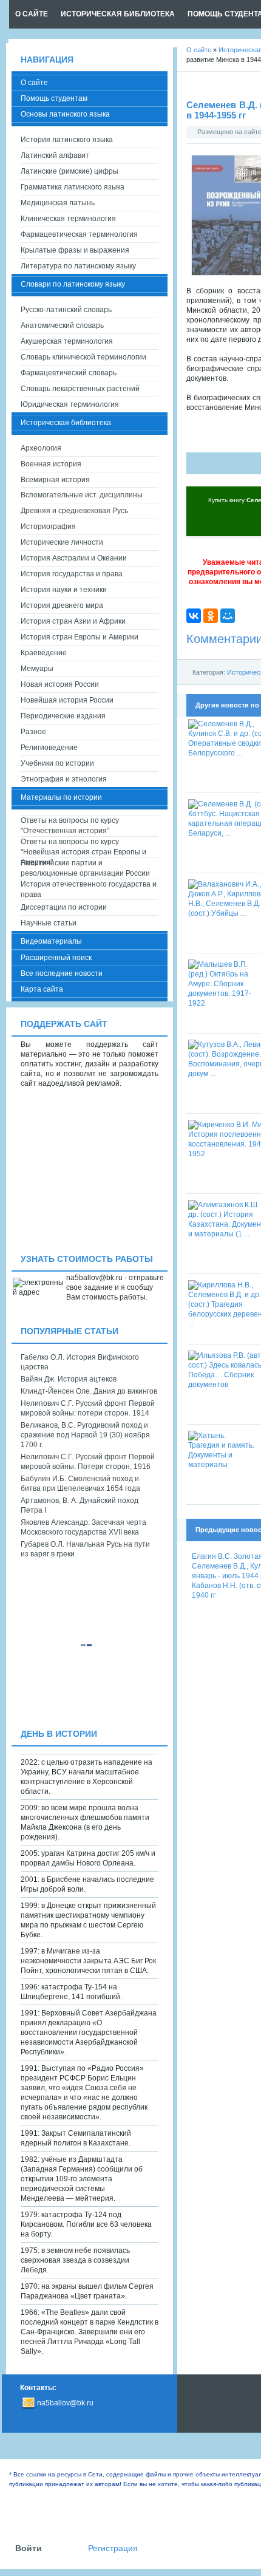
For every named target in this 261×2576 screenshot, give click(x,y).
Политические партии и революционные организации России (85, 868)
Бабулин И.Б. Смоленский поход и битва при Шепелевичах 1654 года (80, 1484)
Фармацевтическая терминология (79, 234)
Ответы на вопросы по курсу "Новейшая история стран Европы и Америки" (83, 847)
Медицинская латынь (58, 203)
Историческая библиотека (66, 423)
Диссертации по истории (64, 907)
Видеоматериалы (51, 941)
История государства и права (72, 574)
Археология (41, 448)
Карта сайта (42, 989)
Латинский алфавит (55, 155)
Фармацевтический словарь (69, 373)
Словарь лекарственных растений (80, 389)
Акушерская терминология (67, 341)
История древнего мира (62, 605)
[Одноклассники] (211, 616)
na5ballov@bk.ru (65, 2403)
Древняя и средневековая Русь (74, 511)
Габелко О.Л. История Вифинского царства (80, 1362)
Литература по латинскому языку (78, 266)
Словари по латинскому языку (73, 284)
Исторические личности (62, 542)
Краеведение (44, 653)
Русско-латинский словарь (66, 310)
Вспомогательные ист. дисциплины (82, 495)
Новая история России (60, 684)
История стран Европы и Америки (80, 637)
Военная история (51, 464)
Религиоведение (49, 748)
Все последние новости (62, 973)
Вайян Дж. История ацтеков (69, 1379)
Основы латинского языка (65, 114)
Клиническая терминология (68, 219)
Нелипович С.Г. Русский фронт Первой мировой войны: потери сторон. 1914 (88, 1408)
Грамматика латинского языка (73, 187)
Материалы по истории (61, 797)
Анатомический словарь (62, 325)
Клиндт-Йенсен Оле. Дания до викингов (89, 1391)
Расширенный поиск (56, 958)
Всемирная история (55, 480)
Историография (48, 526)
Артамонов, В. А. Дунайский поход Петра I (80, 1505)
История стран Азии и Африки (73, 621)
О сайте (34, 83)
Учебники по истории (57, 763)
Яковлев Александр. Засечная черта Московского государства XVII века (83, 1527)
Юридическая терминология (70, 404)
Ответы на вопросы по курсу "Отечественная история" (70, 826)
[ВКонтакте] (194, 616)
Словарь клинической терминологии (83, 357)
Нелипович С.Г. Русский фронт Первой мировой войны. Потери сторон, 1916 (88, 1462)
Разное (33, 732)
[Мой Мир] (228, 616)
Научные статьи (49, 923)
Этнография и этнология (64, 779)
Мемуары (37, 669)
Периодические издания (63, 716)
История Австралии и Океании (74, 558)
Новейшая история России (67, 700)
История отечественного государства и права (89, 889)
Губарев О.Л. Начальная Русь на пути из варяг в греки (85, 1549)
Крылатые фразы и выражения (75, 250)
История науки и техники (64, 590)
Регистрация (113, 2548)
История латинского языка (67, 140)
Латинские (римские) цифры (69, 171)
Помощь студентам (54, 98)
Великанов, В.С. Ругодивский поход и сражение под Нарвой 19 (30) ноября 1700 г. (85, 1435)
